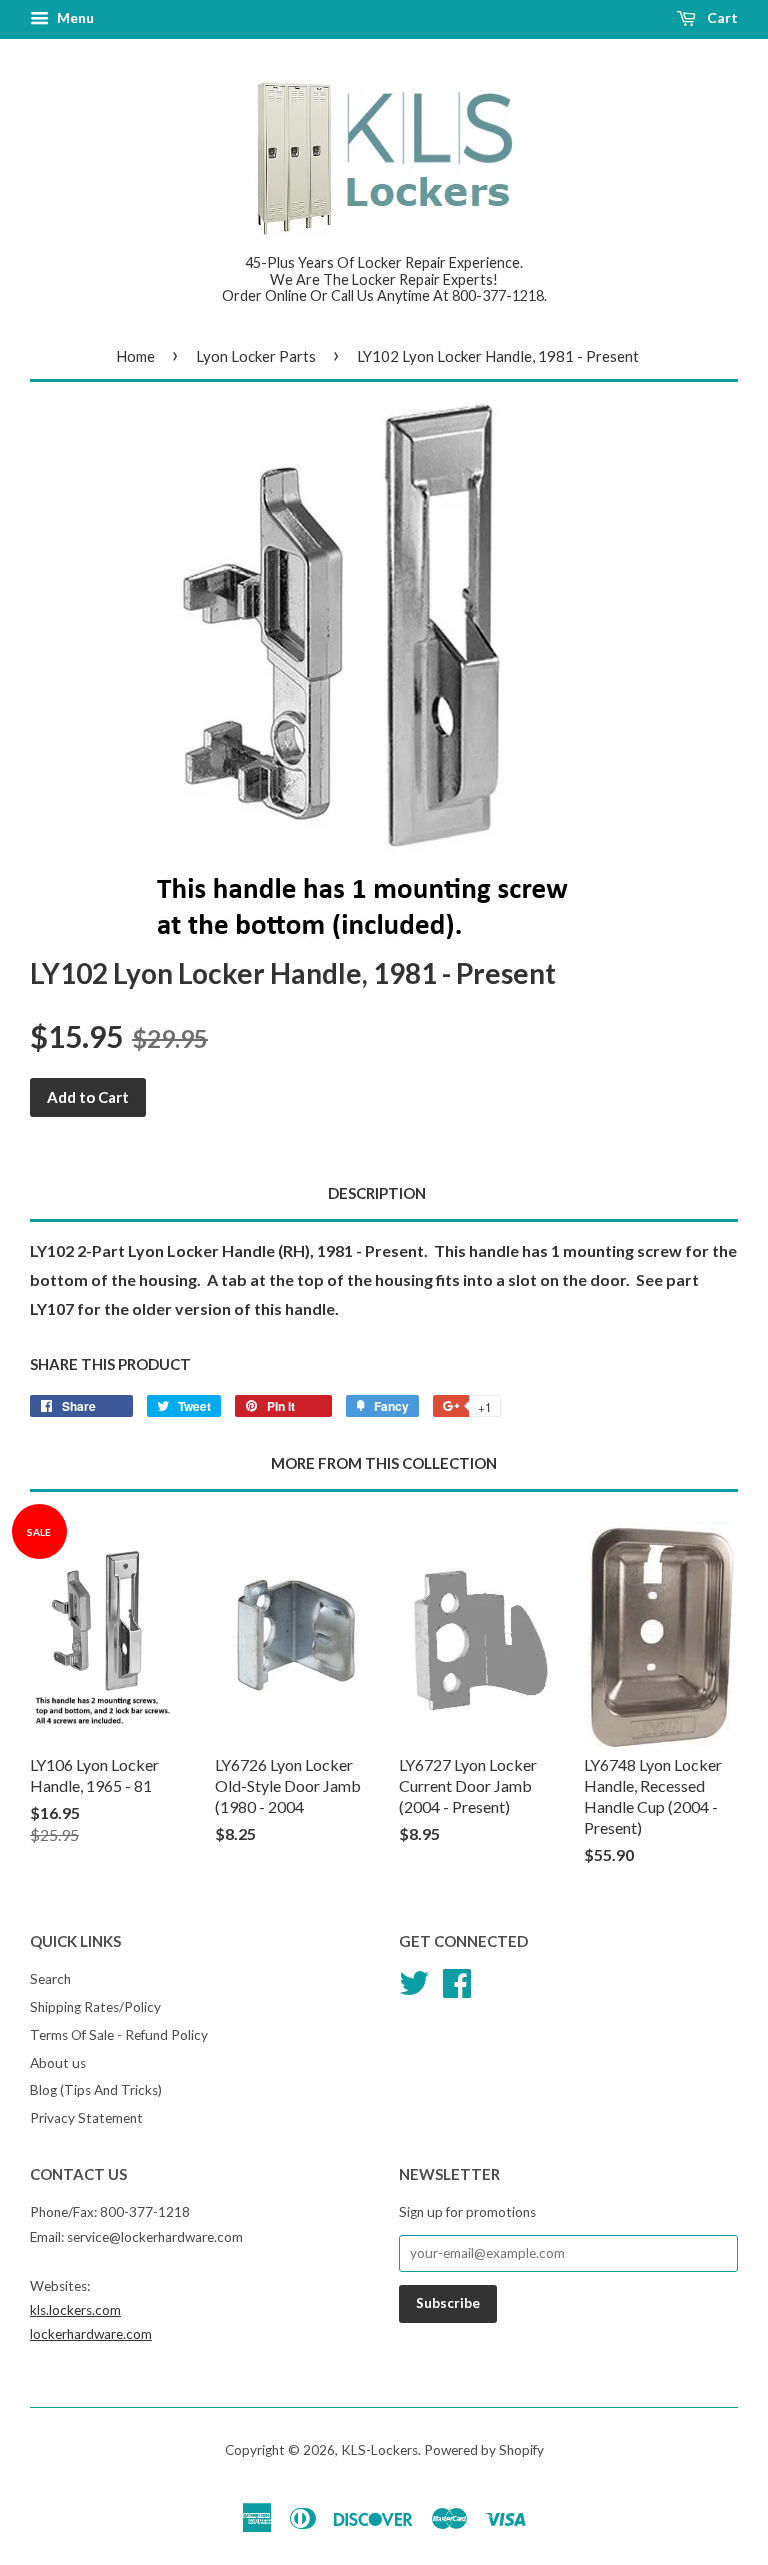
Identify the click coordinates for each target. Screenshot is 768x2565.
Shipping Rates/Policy (95, 2007)
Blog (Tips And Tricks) (96, 2090)
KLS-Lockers (379, 2450)
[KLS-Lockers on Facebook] (457, 1980)
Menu (74, 17)
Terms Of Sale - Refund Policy (119, 2035)
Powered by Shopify (484, 2450)
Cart (721, 17)
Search (50, 1979)
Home (135, 356)
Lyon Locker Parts (256, 356)
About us (58, 2063)
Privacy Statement (86, 2118)
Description (377, 1193)
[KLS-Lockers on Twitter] (414, 1980)
